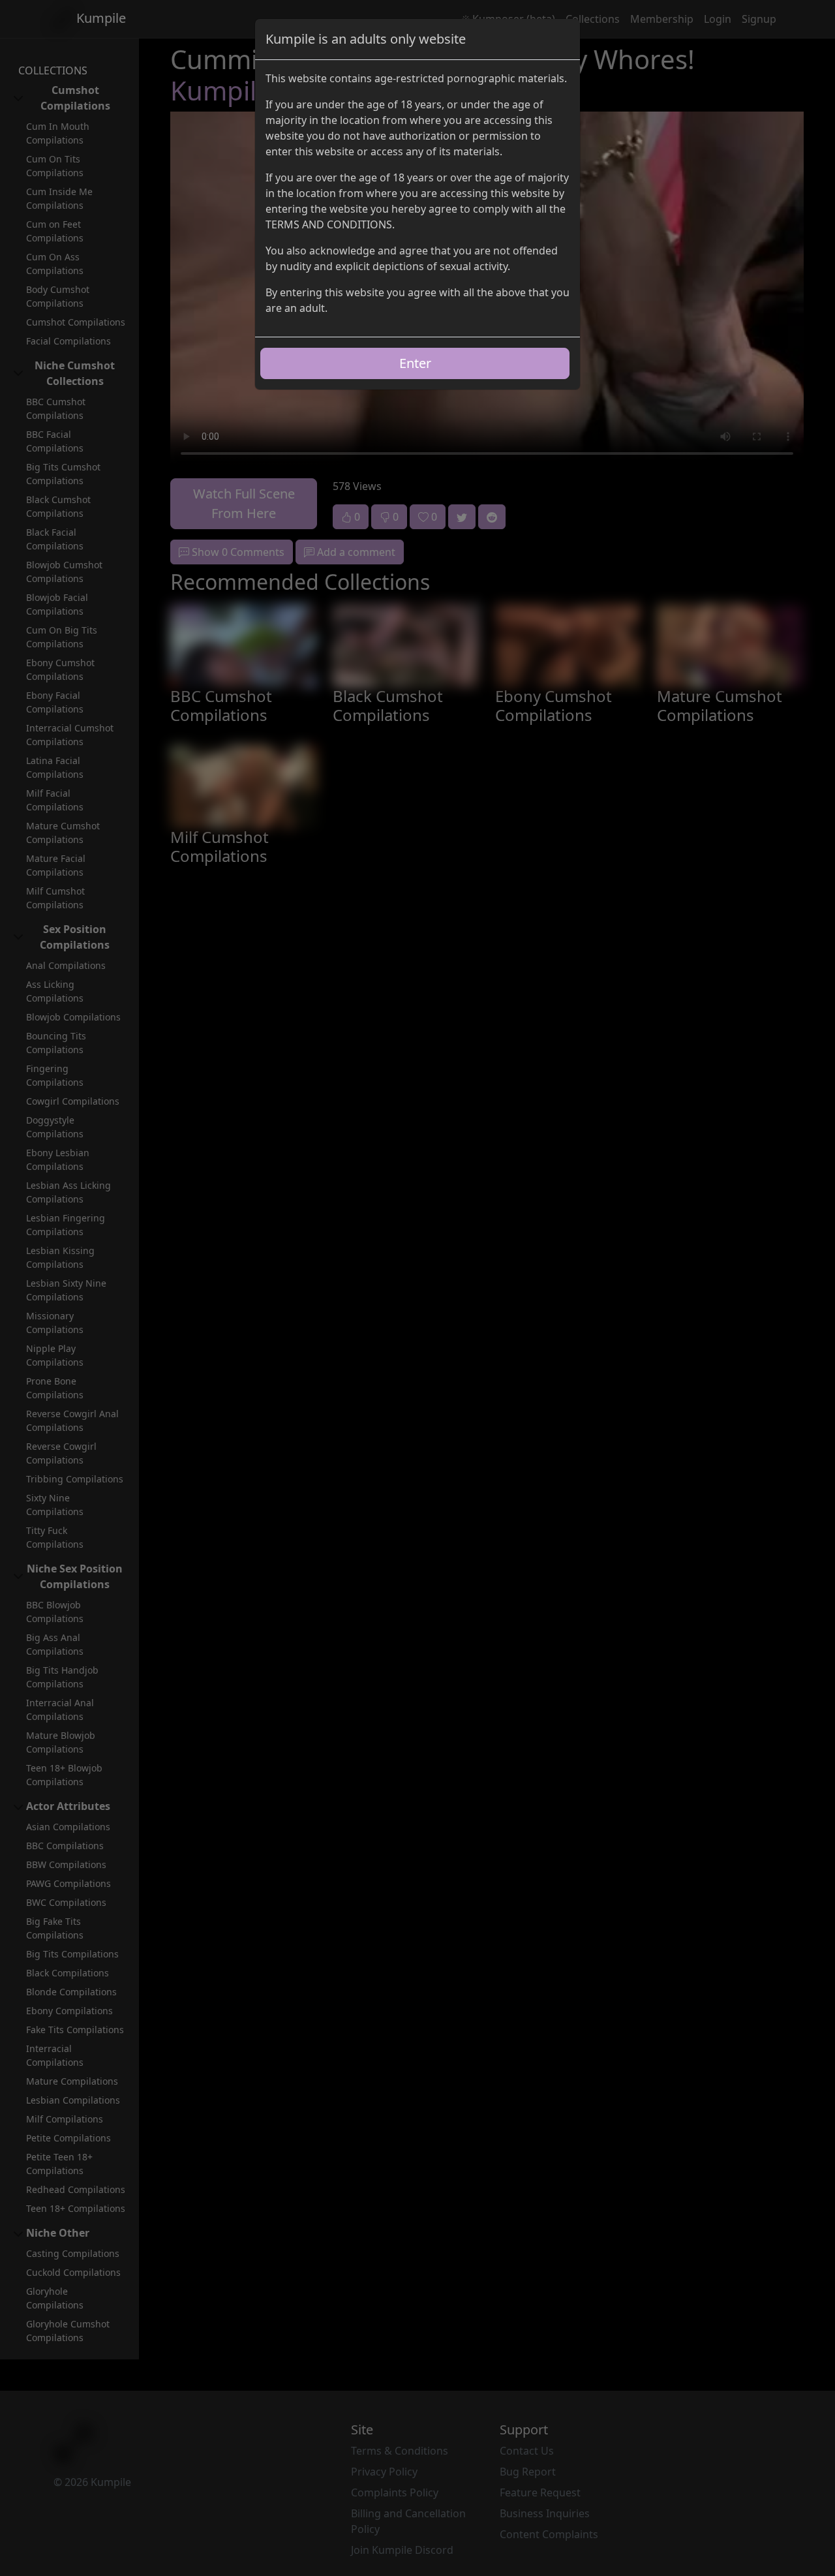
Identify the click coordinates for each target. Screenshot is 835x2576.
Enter (415, 363)
